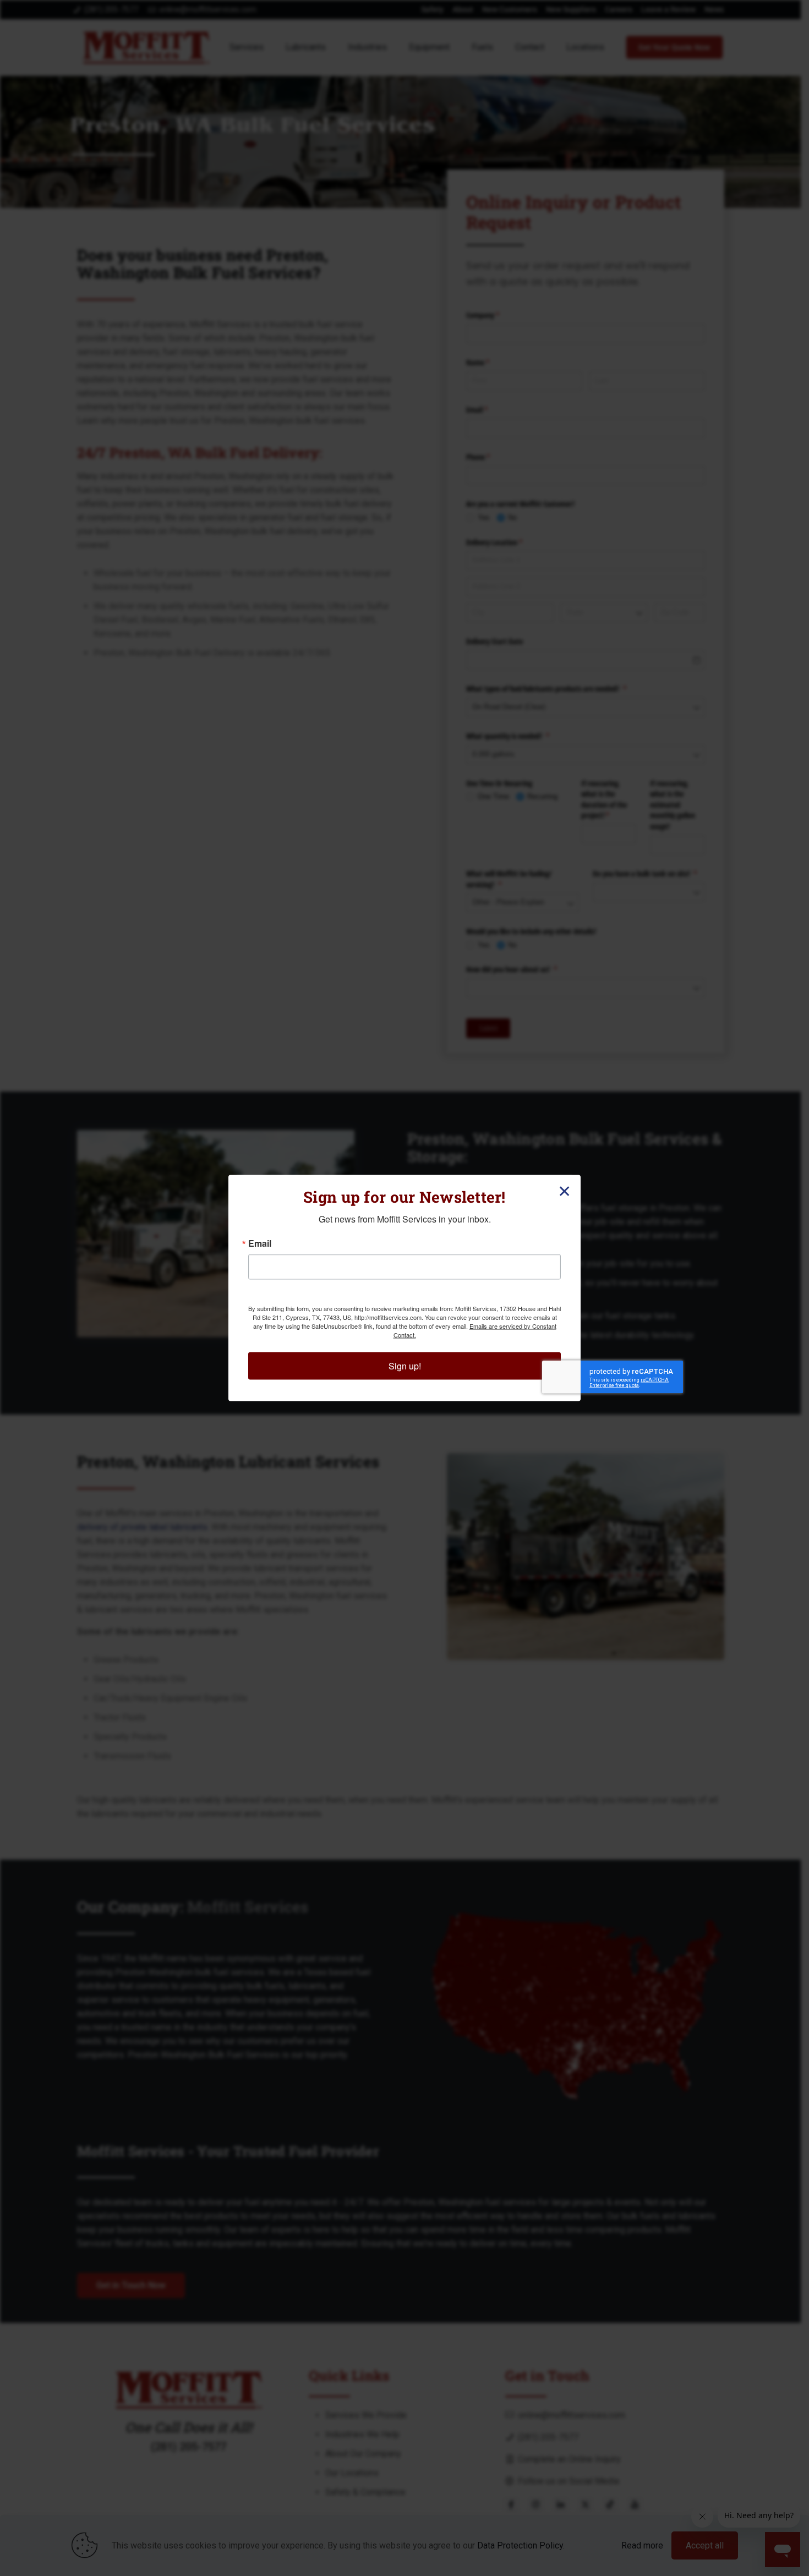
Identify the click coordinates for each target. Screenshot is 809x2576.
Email (260, 1243)
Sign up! (405, 1366)
